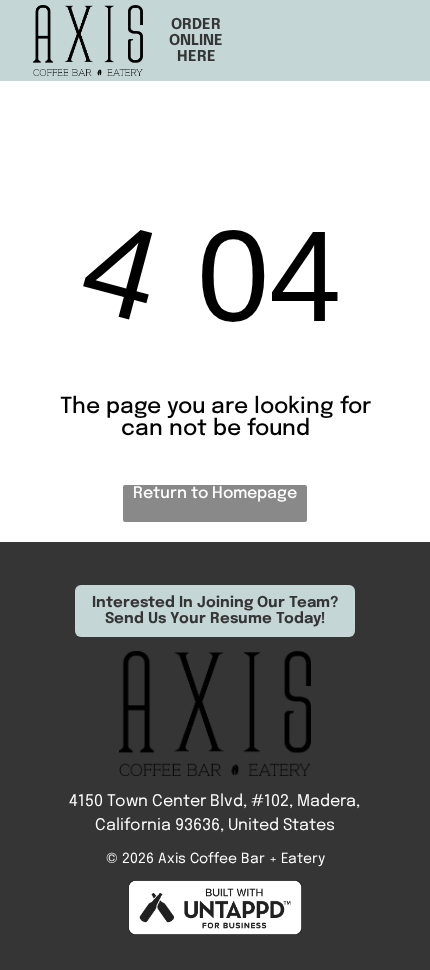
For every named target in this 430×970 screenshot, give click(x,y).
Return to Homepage (215, 493)
